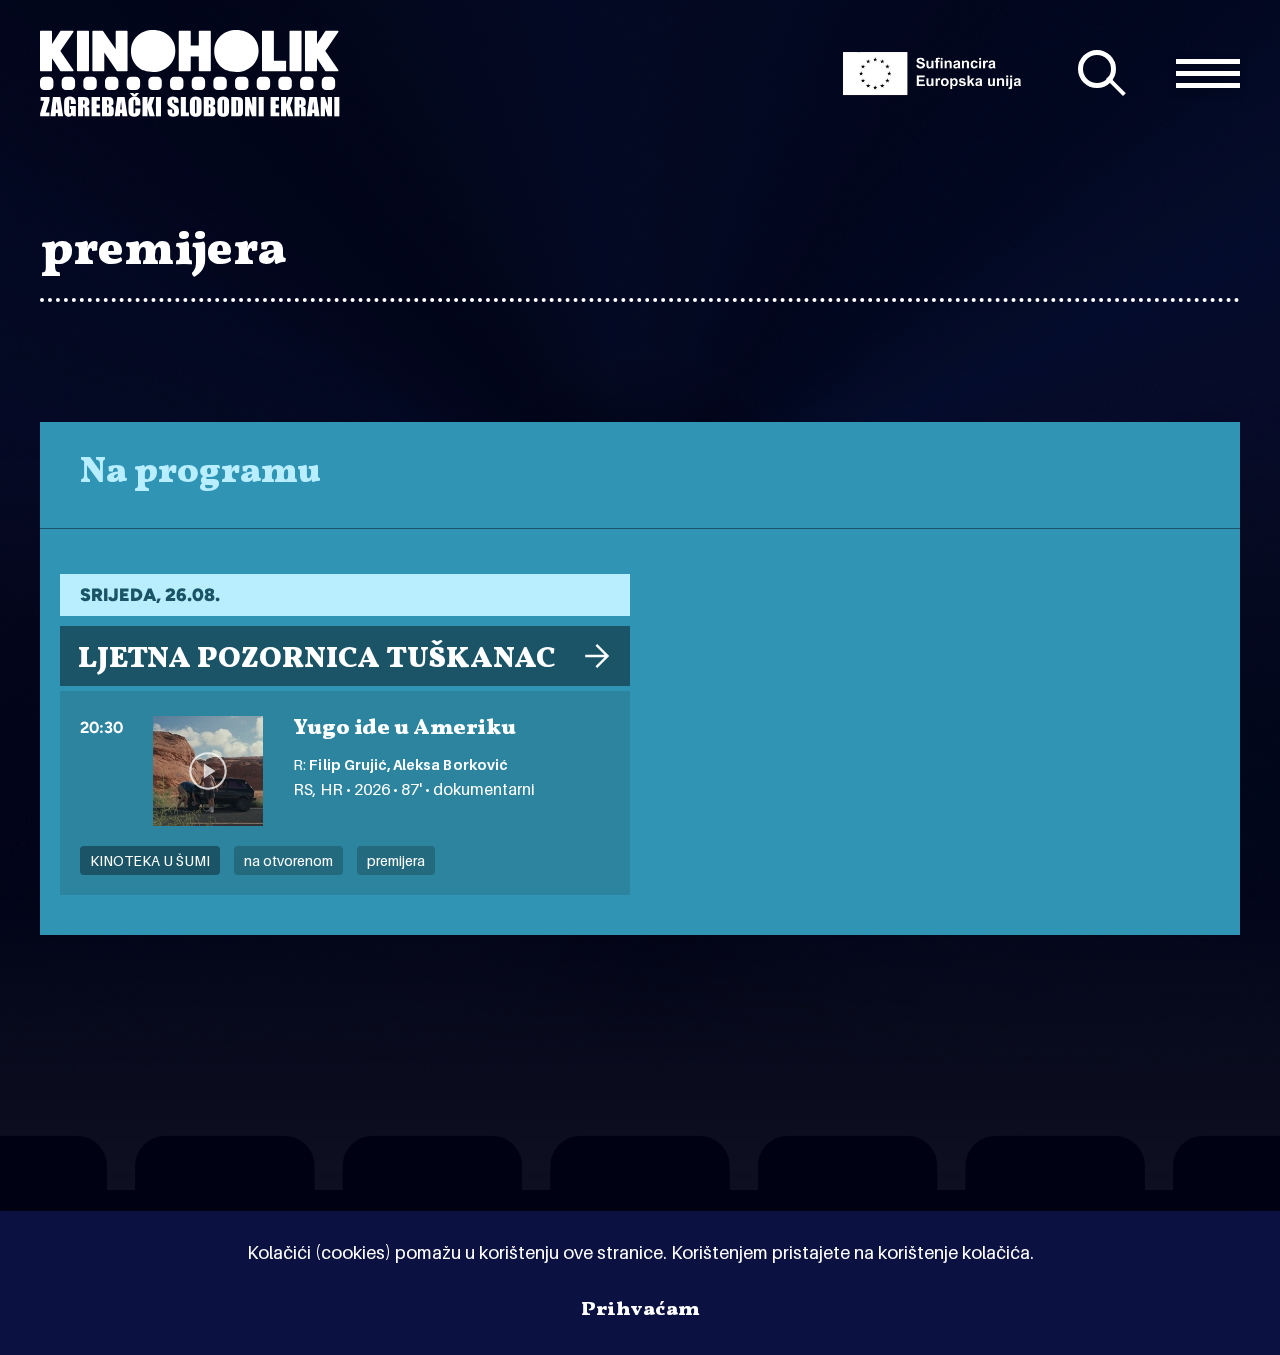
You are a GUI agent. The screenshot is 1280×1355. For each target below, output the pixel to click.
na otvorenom (288, 860)
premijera (396, 860)
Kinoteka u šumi (150, 860)
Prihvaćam (640, 1310)
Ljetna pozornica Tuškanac (316, 659)
